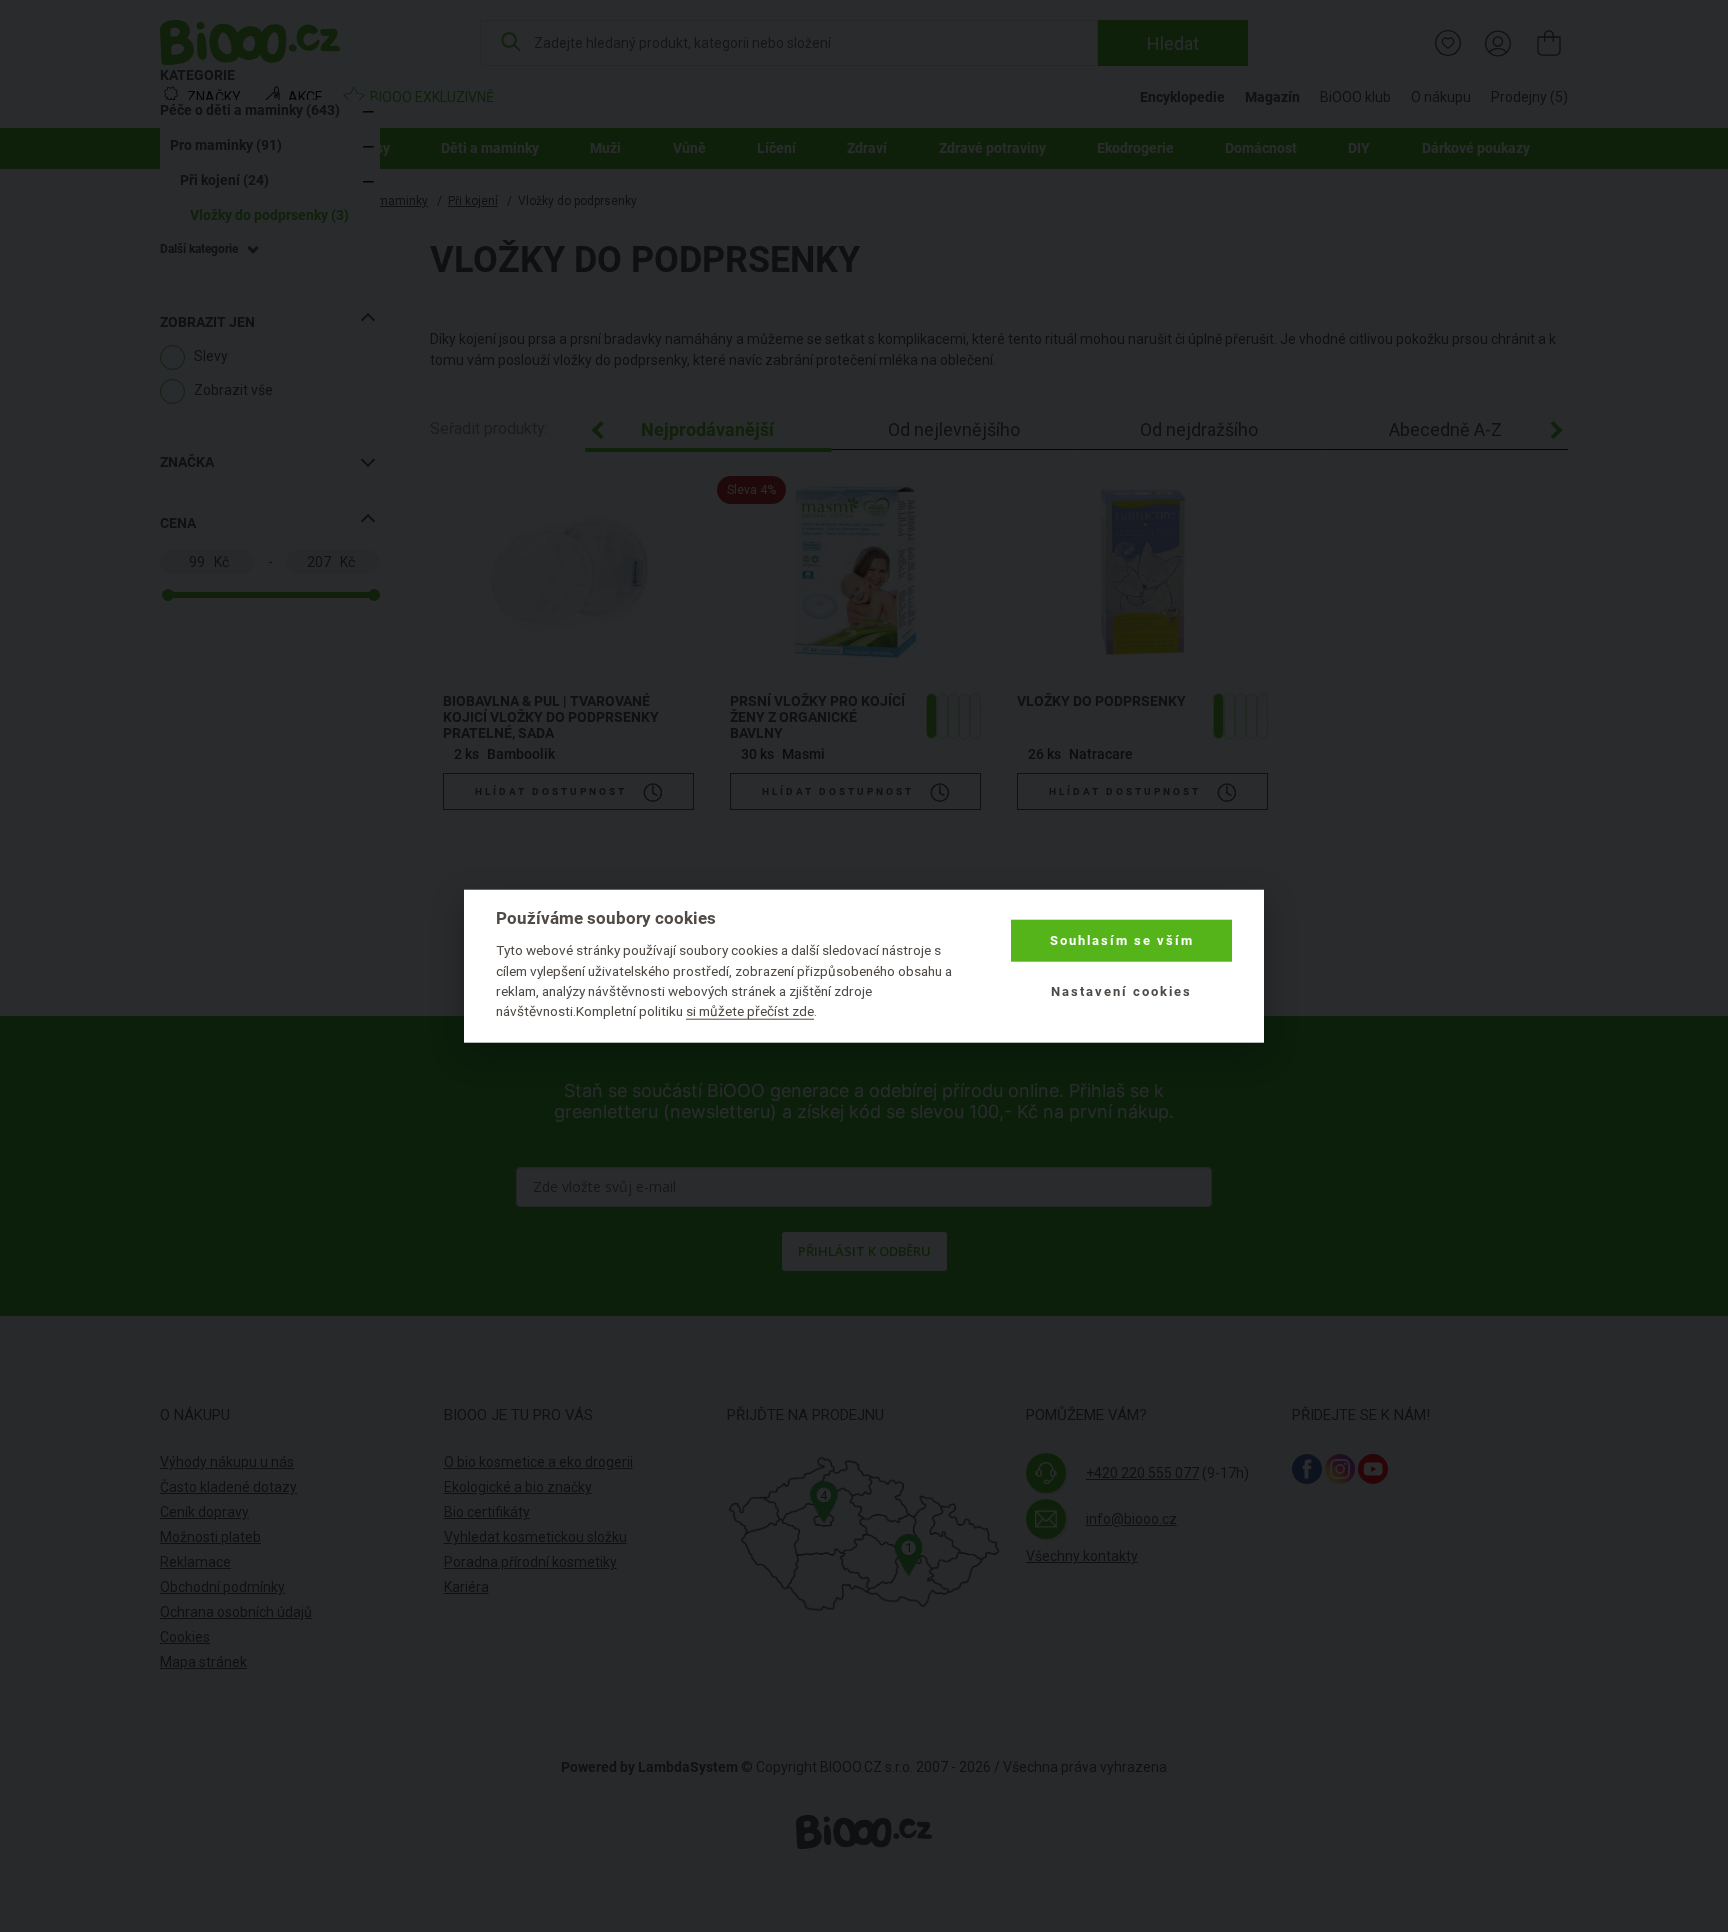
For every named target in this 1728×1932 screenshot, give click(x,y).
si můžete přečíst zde (750, 1011)
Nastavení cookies (1121, 990)
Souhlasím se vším (1122, 940)
